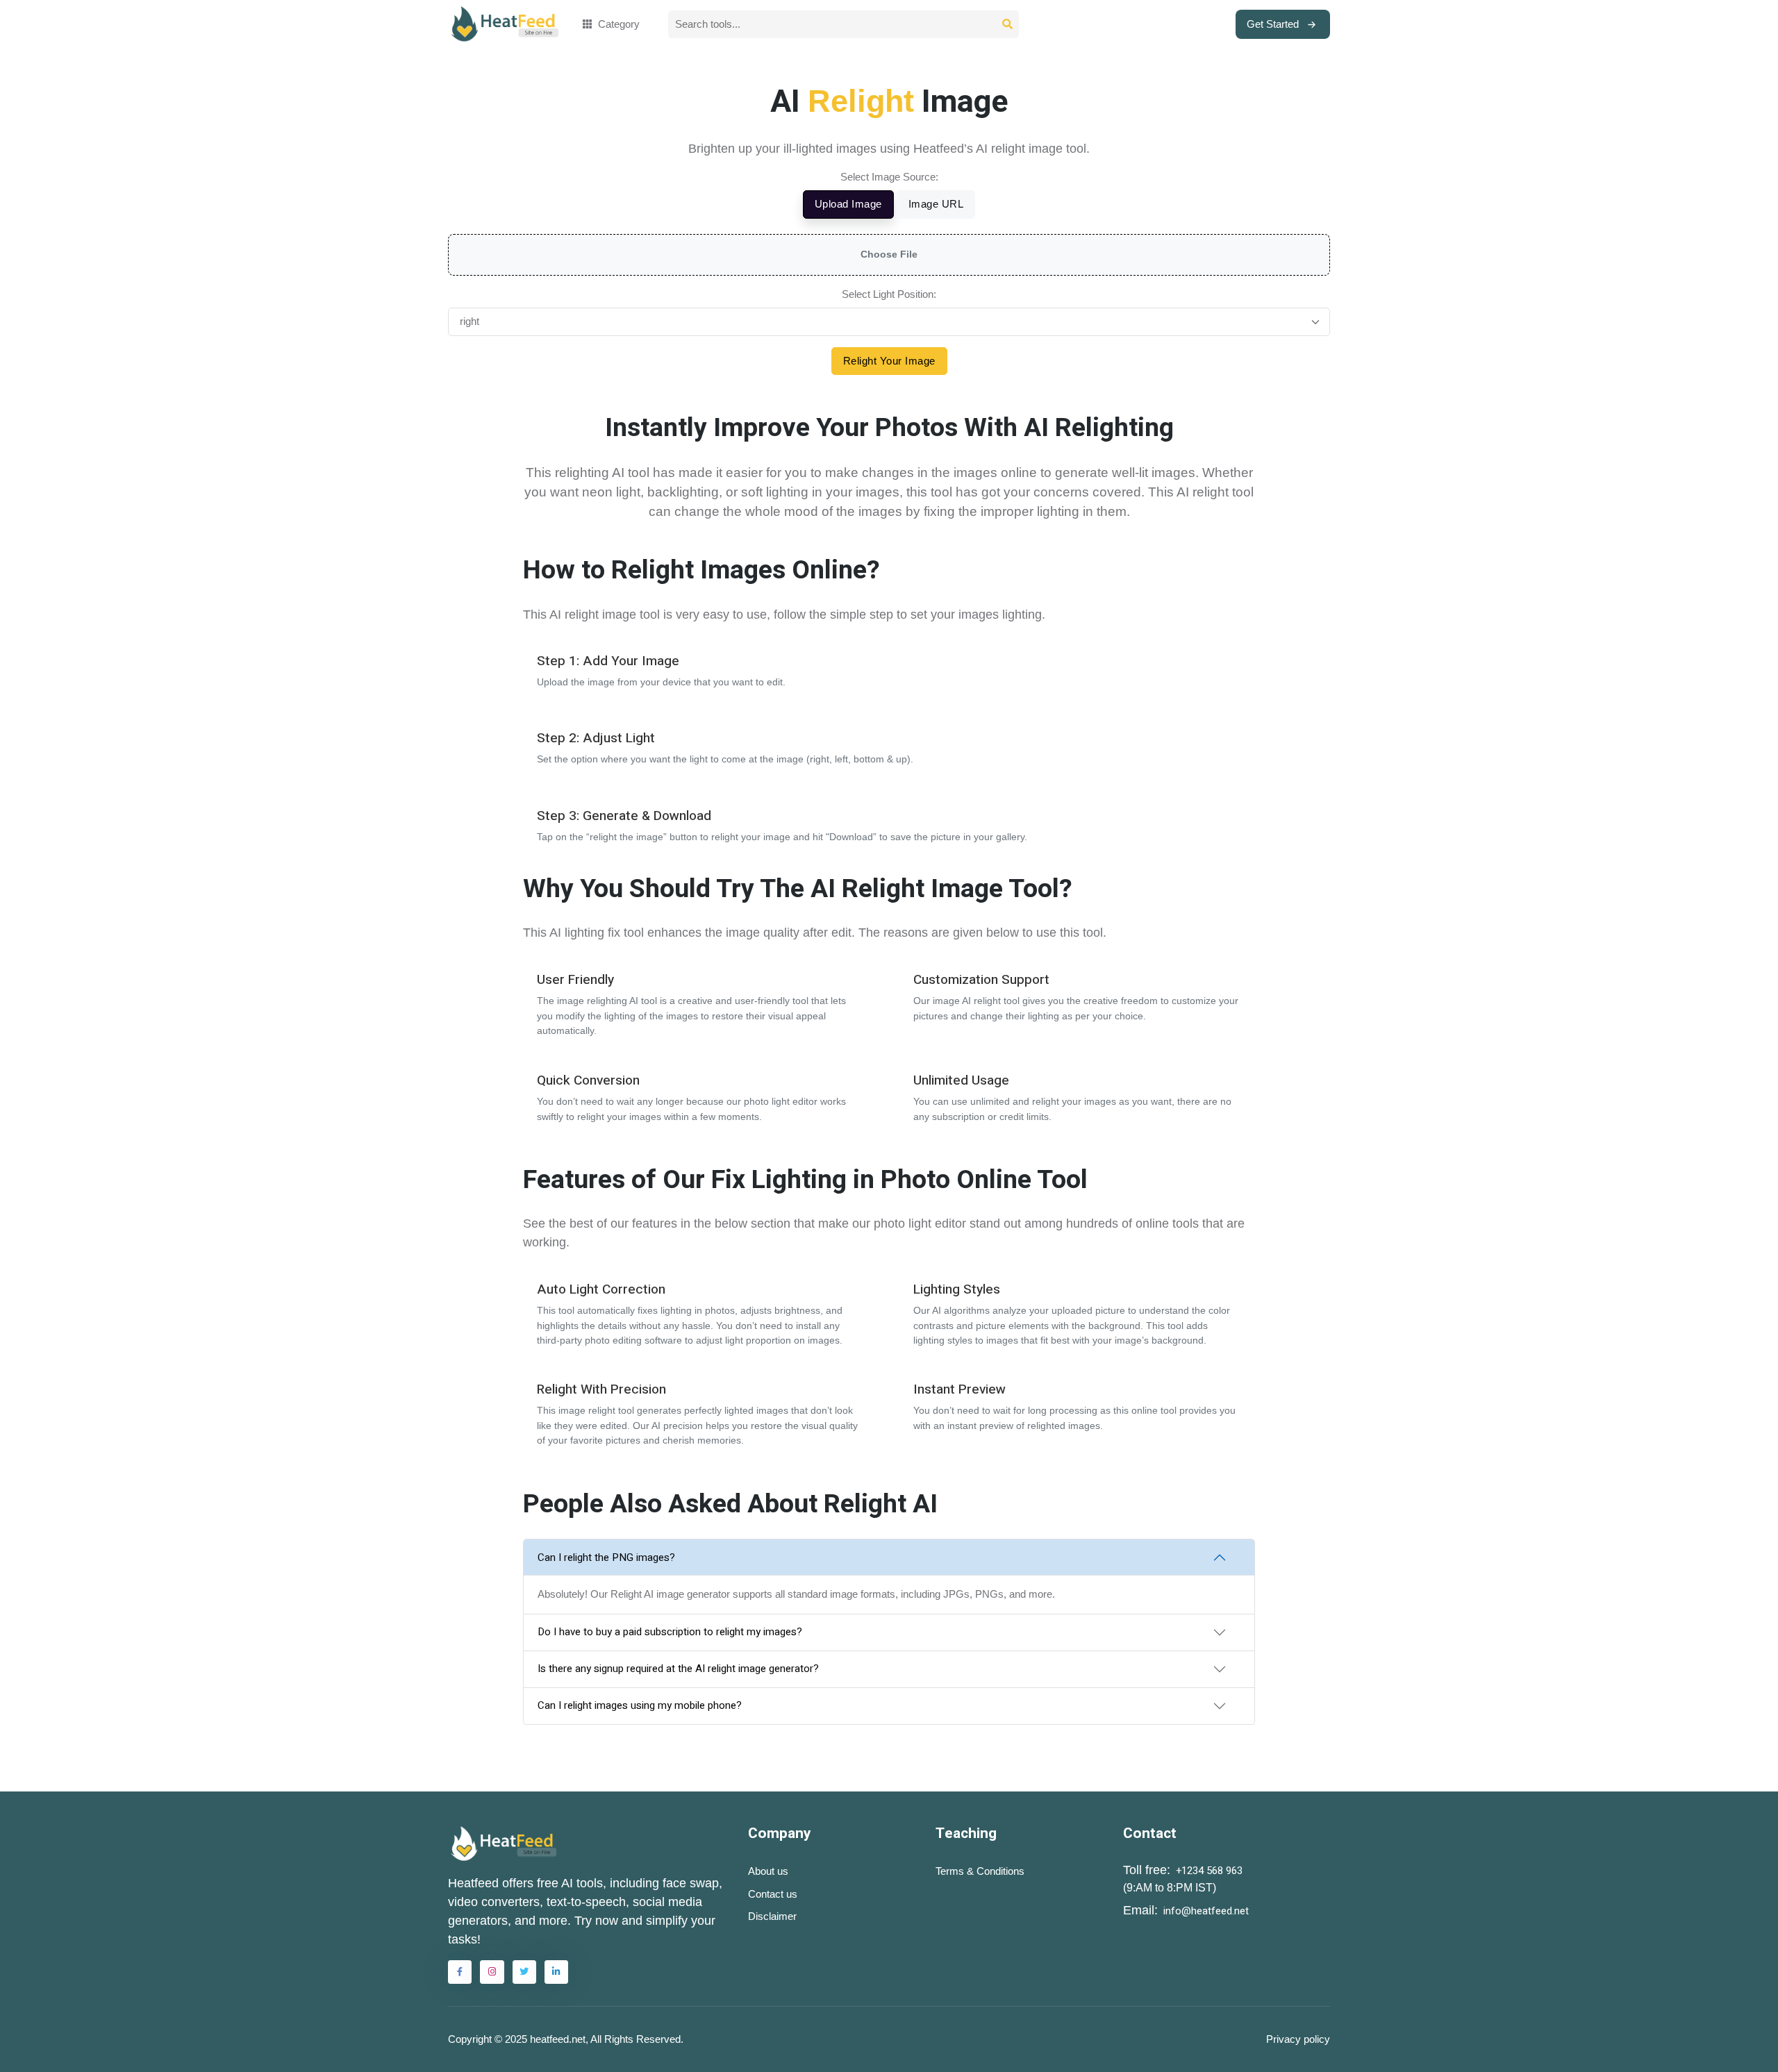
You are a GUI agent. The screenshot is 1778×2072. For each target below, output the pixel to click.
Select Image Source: (889, 177)
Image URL (936, 204)
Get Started (1273, 24)
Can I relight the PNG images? (606, 1557)
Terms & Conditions (980, 1871)
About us (768, 1871)
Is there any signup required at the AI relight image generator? (678, 1669)
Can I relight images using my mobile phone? (640, 1705)
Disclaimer (772, 1916)
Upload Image (848, 204)
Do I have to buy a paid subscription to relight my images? (670, 1632)
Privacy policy (1298, 2039)
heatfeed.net (558, 2039)
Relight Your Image (889, 361)
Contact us (773, 1894)
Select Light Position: (889, 294)
